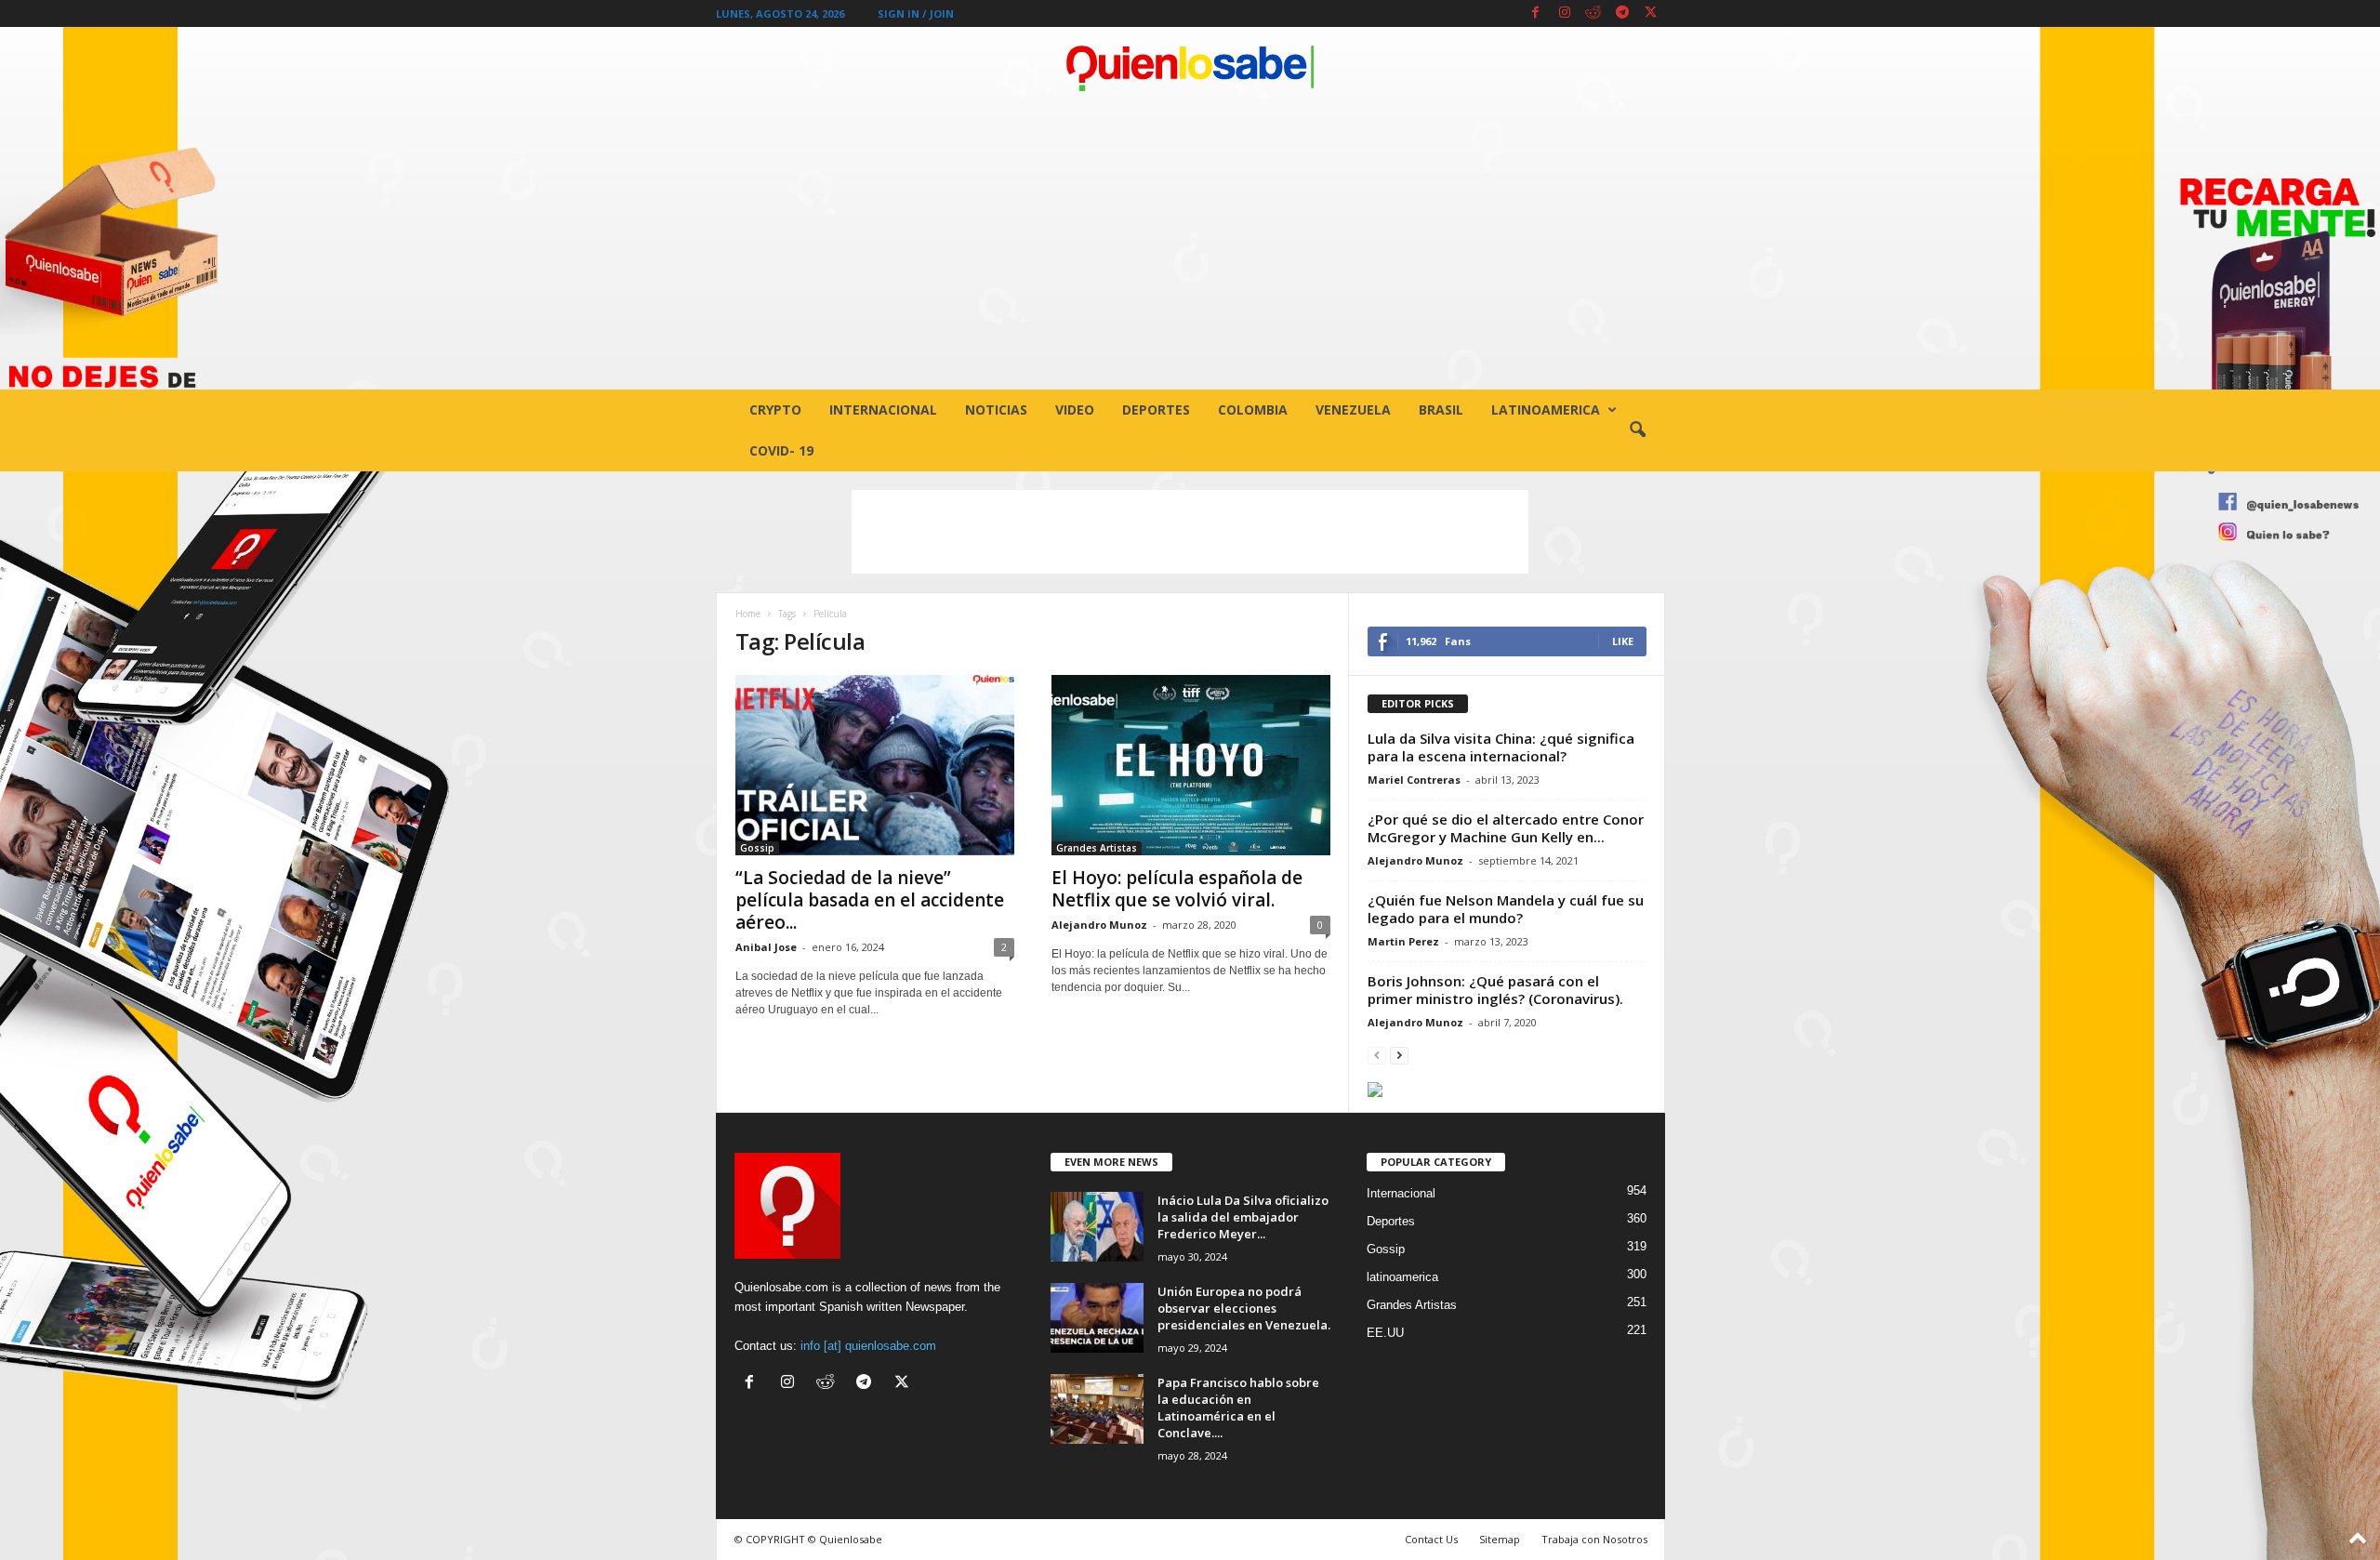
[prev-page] (1377, 1055)
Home (748, 614)
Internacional (883, 410)
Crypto (775, 410)
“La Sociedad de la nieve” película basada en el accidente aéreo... (870, 900)
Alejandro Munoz (1099, 925)
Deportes (1156, 410)
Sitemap (1500, 1539)
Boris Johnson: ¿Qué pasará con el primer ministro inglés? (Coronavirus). (1495, 990)
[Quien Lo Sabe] (1190, 69)
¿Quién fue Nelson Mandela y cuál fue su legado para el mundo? (1506, 909)
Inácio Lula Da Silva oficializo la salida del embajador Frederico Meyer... (1243, 1217)
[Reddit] (1593, 13)
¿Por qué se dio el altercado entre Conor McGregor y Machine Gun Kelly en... (1506, 828)
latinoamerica (1546, 410)
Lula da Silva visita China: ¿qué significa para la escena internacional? (1501, 747)
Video (1075, 410)
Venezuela (1353, 410)
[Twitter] (1651, 13)
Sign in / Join (916, 13)
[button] (1637, 430)
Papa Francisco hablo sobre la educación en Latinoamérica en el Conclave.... (1238, 1408)
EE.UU (1385, 1333)
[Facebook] (1536, 13)
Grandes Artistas (1097, 848)
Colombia (1253, 410)
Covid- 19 (781, 450)
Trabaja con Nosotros (1594, 1539)
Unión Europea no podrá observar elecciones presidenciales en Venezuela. (1244, 1308)
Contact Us (1431, 1539)
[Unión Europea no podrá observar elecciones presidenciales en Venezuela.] (1097, 1318)
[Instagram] (1565, 13)
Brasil (1441, 410)
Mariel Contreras (1414, 780)
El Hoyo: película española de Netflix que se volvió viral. (1177, 889)
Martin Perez (1403, 941)
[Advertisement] (1190, 250)
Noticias (996, 410)
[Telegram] (1622, 13)
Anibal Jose (766, 947)
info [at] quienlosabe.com (868, 1346)
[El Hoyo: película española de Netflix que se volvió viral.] (1191, 765)
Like (1623, 641)
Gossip (757, 848)
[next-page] (1399, 1055)
